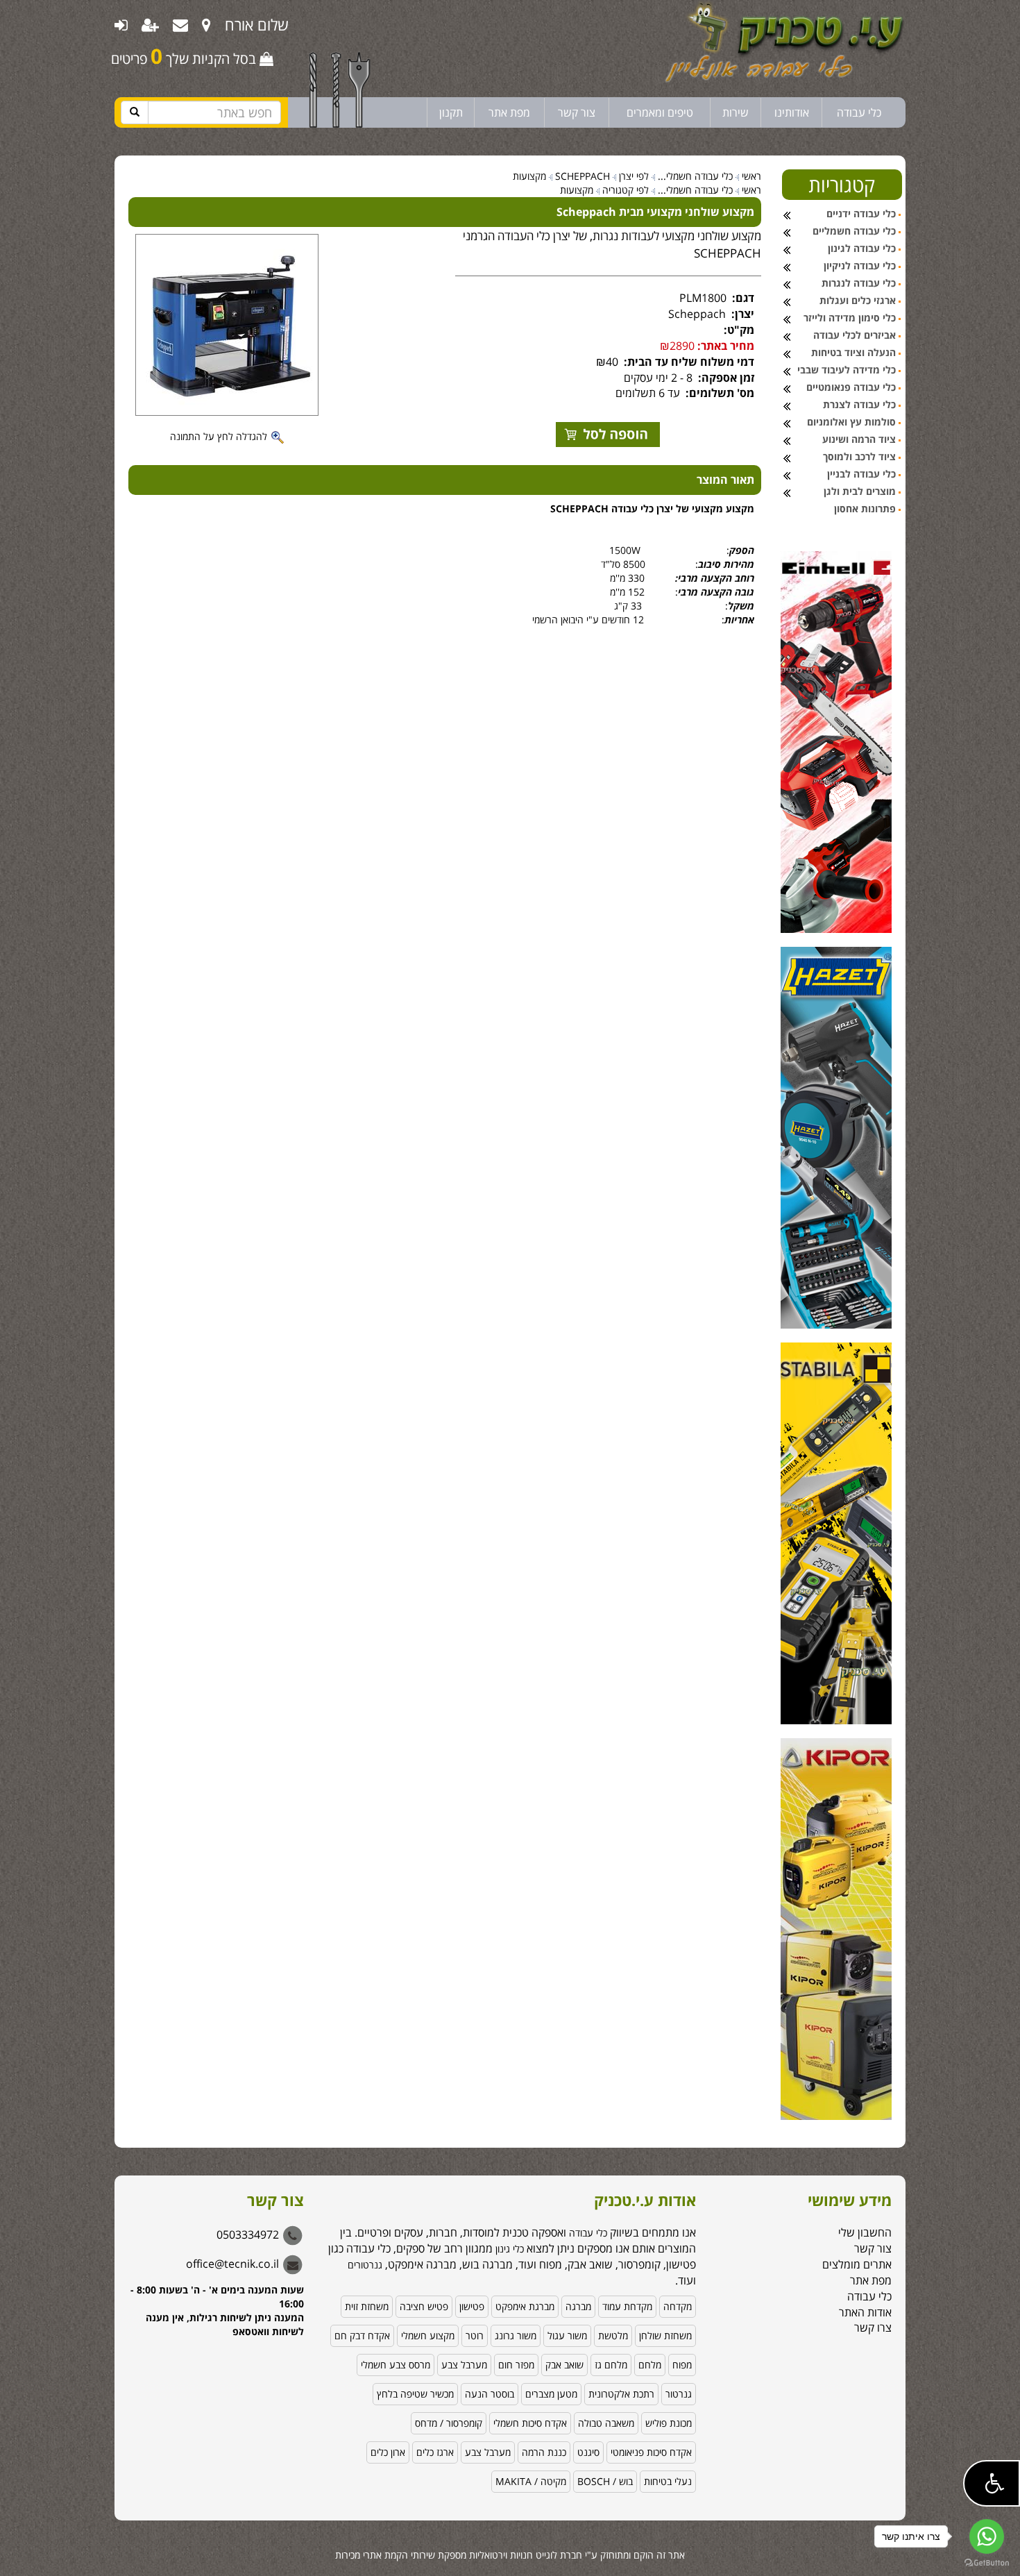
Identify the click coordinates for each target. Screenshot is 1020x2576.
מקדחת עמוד (627, 2306)
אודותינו (792, 112)
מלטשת (613, 2335)
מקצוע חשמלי (428, 2335)
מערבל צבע (464, 2365)
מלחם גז (611, 2365)
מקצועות (529, 176)
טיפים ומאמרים (660, 112)
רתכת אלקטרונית (621, 2394)
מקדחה (678, 2306)
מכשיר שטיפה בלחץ (415, 2394)
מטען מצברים (551, 2394)
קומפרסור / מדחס (449, 2423)
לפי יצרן (634, 176)
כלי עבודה (859, 112)
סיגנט (588, 2452)
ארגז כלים (435, 2452)
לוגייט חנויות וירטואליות (513, 2555)
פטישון (472, 2306)
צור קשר (577, 112)
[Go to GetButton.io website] (987, 2562)
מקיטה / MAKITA (531, 2481)
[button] (992, 2483)
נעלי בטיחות (668, 2481)
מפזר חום (516, 2365)
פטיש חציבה (424, 2306)
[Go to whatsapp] (987, 2536)
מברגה (578, 2306)
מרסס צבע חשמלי (396, 2365)
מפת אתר (509, 112)
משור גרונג (516, 2335)
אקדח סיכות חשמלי (530, 2423)
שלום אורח (257, 24)
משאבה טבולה (606, 2423)
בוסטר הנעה (490, 2394)
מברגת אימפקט (525, 2306)
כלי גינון (508, 2249)
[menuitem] (206, 24)
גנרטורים (365, 2265)
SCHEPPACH (583, 176)
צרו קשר (873, 2327)
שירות (736, 112)
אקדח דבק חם (362, 2335)
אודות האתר (865, 2312)
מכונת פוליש (669, 2423)
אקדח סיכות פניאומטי (651, 2452)
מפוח (682, 2365)
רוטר (475, 2335)
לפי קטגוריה (626, 190)
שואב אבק (564, 2365)
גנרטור (679, 2394)
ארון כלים (388, 2452)
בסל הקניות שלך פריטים (185, 56)
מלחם (650, 2365)
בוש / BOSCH (605, 2481)
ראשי (751, 176)
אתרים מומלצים (857, 2264)
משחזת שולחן (665, 2335)
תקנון (451, 112)
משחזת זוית (367, 2306)
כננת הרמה (544, 2452)
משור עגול (567, 2335)
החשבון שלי (865, 2232)
